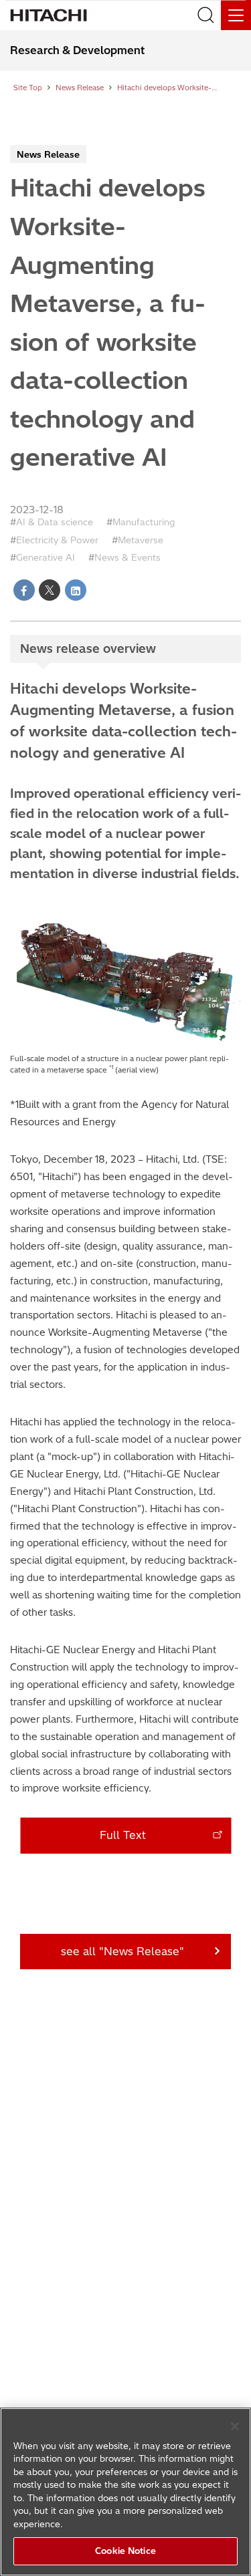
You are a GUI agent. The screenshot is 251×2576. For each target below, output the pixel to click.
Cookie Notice (125, 2551)
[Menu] (236, 15)
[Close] (235, 2426)
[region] (125, 2492)
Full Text (123, 1835)
